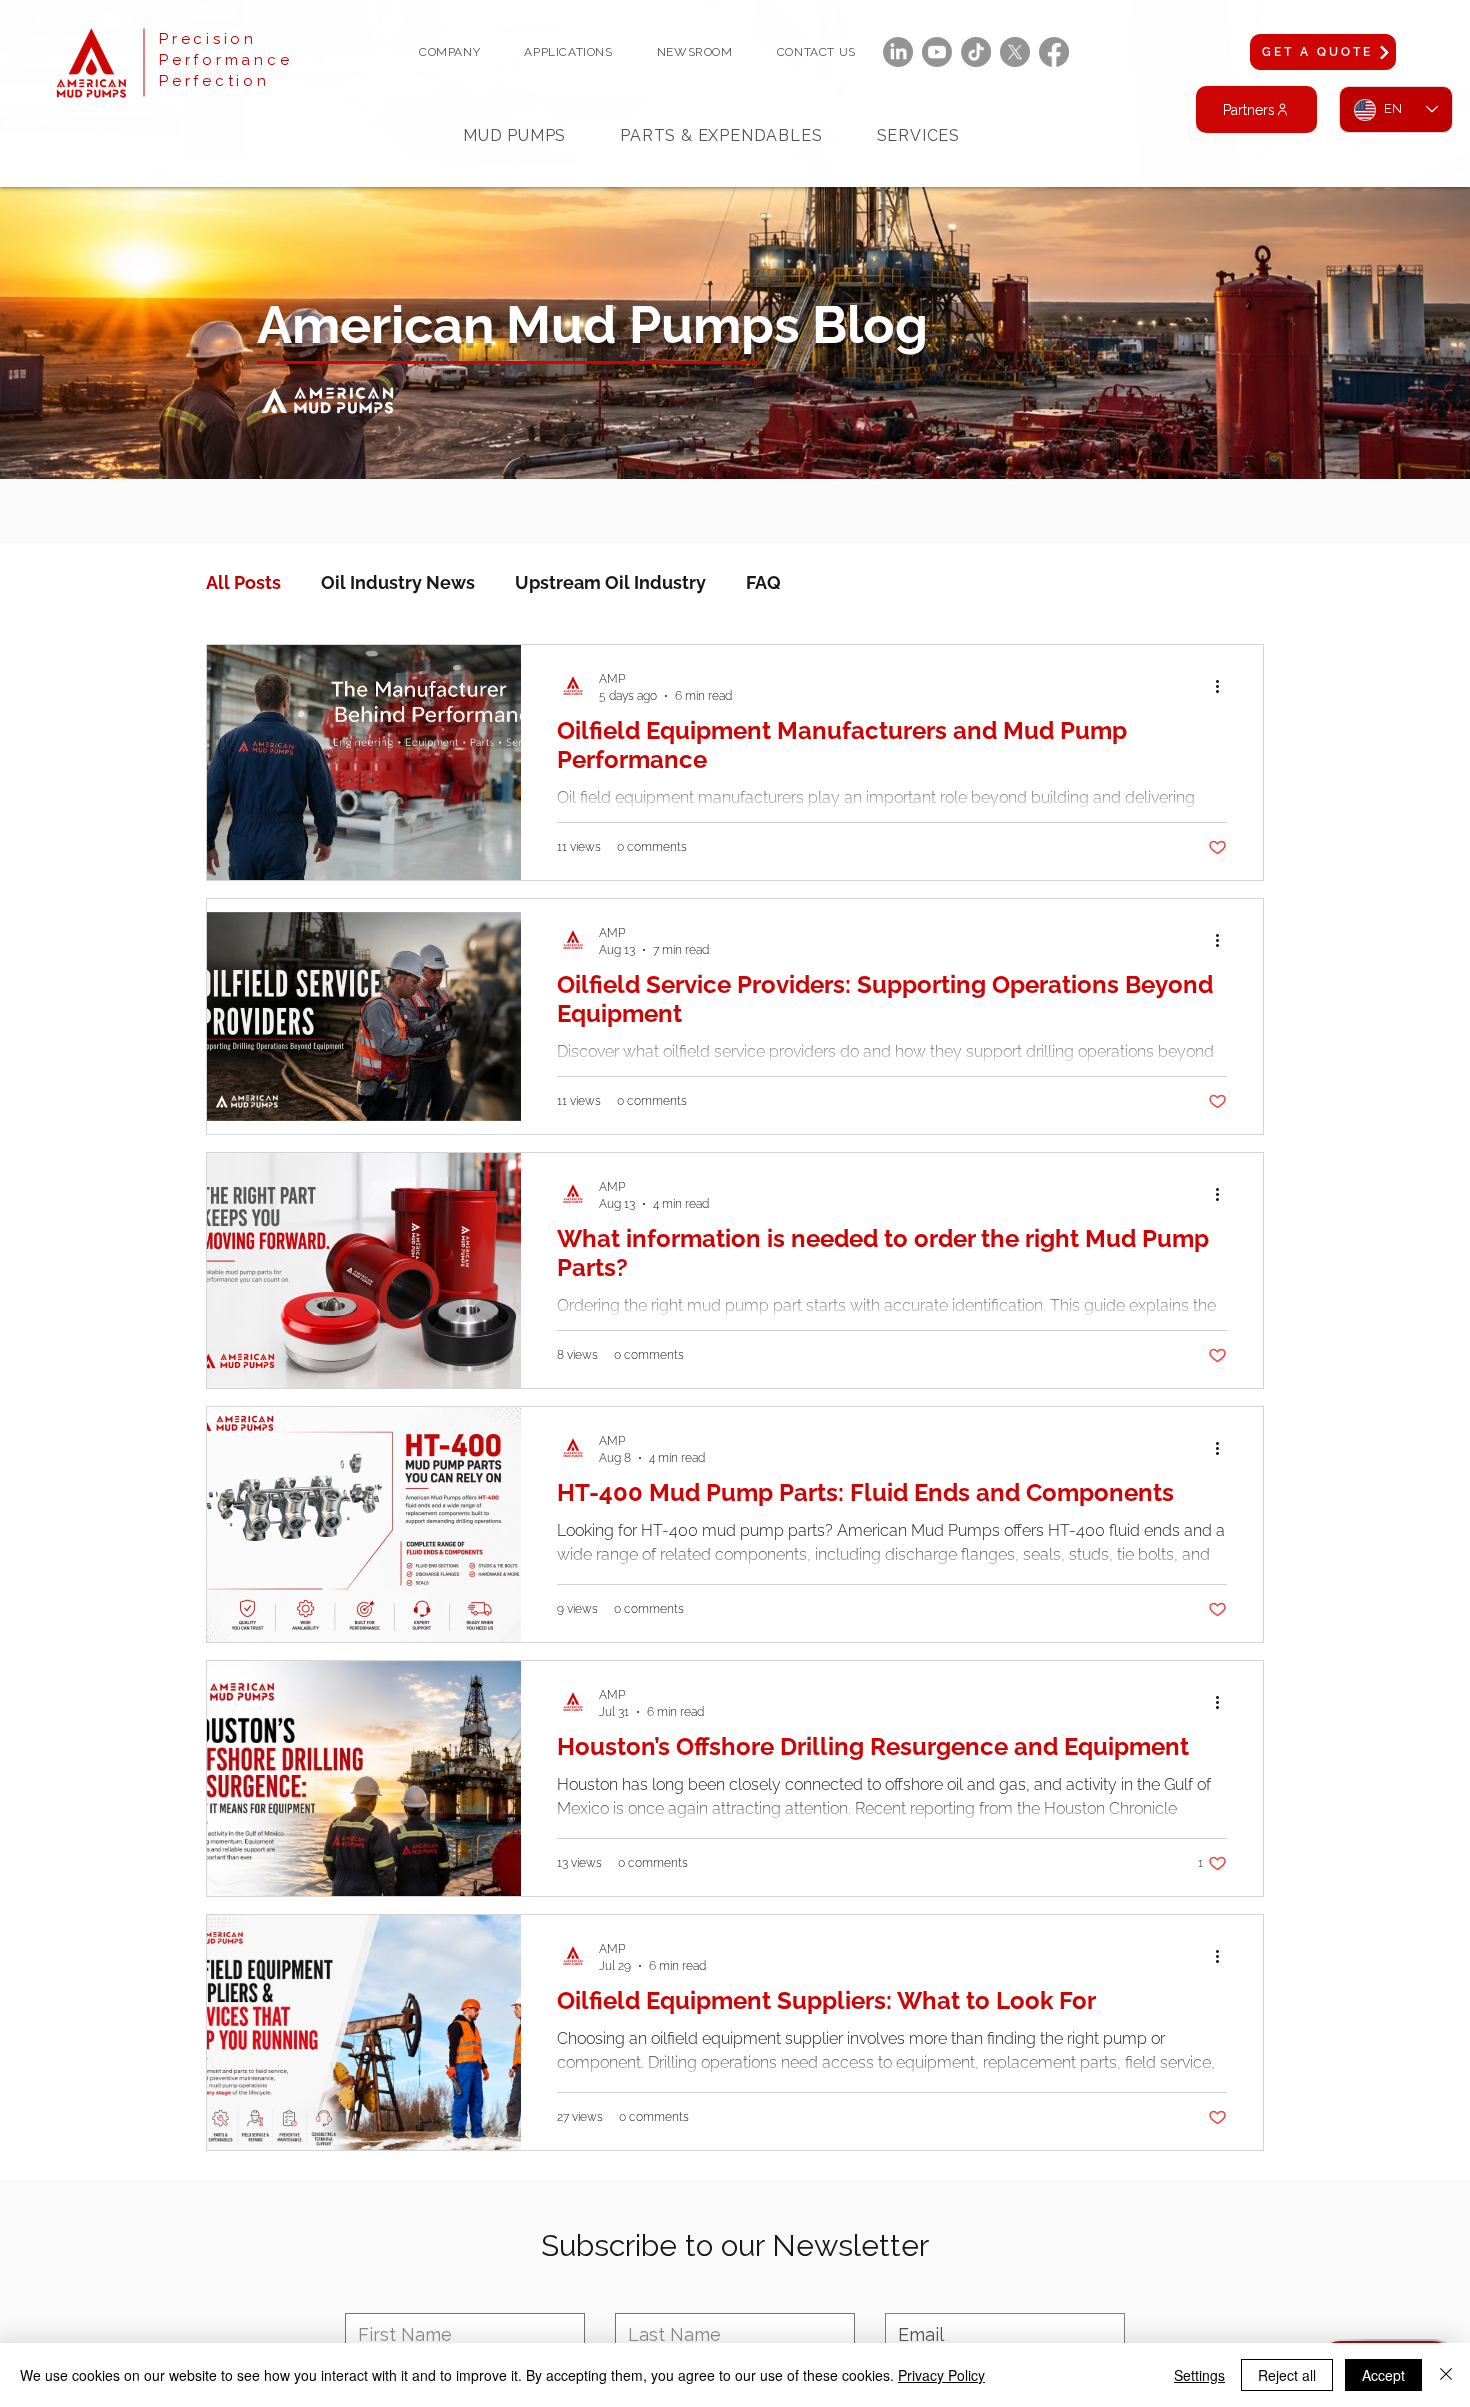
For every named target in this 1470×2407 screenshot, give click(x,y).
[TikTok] (976, 52)
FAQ (763, 582)
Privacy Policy (941, 2375)
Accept (1383, 2375)
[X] (1015, 52)
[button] (449, 52)
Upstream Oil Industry (610, 582)
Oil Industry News (398, 582)
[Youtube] (937, 52)
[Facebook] (1054, 52)
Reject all (1287, 2375)
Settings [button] (1199, 2375)
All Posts (243, 582)
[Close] (1446, 2375)
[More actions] (1224, 686)
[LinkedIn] (898, 52)
